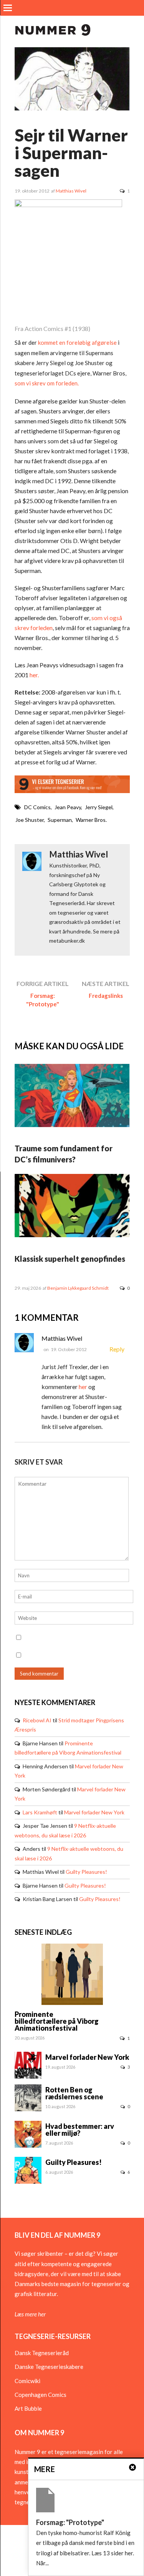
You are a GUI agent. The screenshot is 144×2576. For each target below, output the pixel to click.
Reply (117, 1349)
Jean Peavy (68, 807)
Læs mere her (30, 2314)
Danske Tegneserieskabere (49, 2367)
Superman (60, 820)
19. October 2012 (69, 1349)
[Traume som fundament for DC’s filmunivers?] (72, 1125)
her (83, 1387)
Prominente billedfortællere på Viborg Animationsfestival (57, 2021)
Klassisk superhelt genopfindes (70, 1259)
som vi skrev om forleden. (47, 383)
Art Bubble (28, 2408)
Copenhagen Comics (41, 2395)
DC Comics (37, 807)
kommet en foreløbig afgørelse (77, 342)
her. (34, 675)
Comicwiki (27, 2381)
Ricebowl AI (37, 1720)
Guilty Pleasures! (86, 1872)
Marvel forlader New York (94, 1812)
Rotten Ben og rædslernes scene (74, 2093)
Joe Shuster (30, 820)
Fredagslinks (106, 996)
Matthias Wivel (71, 191)
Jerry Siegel (99, 807)
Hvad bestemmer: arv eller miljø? (80, 2130)
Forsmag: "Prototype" (43, 1000)
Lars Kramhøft (40, 1812)
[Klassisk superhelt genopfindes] (72, 1235)
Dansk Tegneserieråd (42, 2353)
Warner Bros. (91, 820)
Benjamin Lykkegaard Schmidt (78, 1288)
